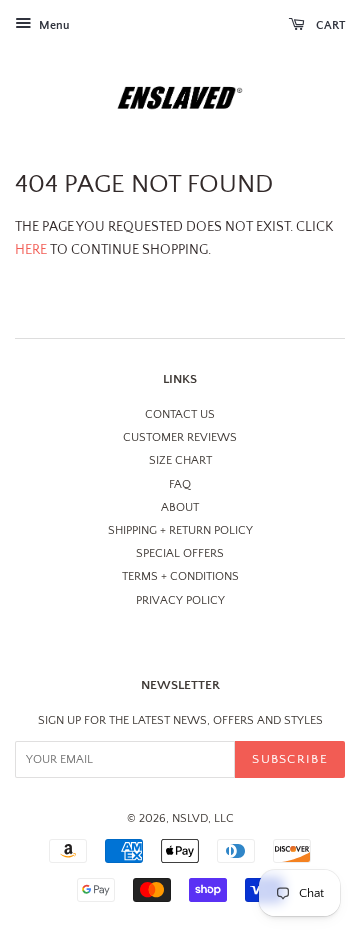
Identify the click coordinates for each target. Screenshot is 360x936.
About (180, 507)
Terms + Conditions (180, 576)
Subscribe (290, 759)
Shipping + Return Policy (180, 530)
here (31, 250)
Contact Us (180, 414)
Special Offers (180, 553)
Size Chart (180, 460)
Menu (52, 25)
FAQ (180, 484)
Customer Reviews (180, 437)
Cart (329, 25)
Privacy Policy (180, 600)
